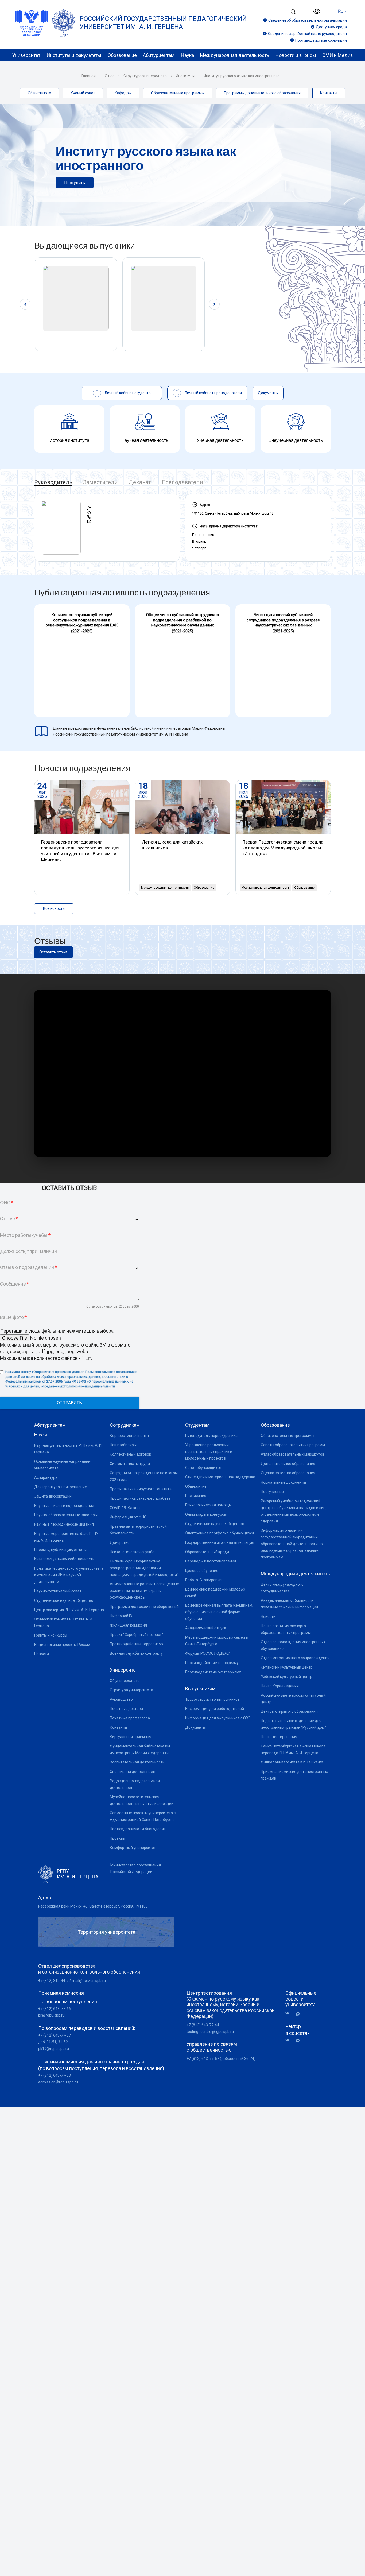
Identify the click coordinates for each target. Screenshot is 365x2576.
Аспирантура (46, 1477)
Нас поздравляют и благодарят (138, 1829)
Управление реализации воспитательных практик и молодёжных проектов (209, 1452)
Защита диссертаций (53, 1496)
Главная (89, 76)
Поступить (75, 183)
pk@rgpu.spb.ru (51, 2015)
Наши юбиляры (123, 1445)
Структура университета (145, 76)
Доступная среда (331, 27)
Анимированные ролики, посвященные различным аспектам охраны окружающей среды (144, 1591)
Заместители (100, 482)
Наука (187, 55)
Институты (185, 76)
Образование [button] (204, 888)
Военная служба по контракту (136, 1653)
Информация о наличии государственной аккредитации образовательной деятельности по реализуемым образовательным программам (292, 1544)
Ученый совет (83, 93)
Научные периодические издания (64, 1524)
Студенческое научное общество (64, 1600)
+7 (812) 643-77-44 (203, 2025)
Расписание (196, 1496)
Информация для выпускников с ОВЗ (218, 1718)
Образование (122, 55)
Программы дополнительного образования (262, 93)
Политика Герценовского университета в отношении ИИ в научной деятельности (69, 1575)
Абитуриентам (159, 55)
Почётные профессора (130, 1718)
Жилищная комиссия (128, 1625)
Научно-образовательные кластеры (66, 1515)
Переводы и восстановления (211, 1561)
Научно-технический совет (58, 1591)
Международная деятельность (235, 55)
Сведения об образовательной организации (308, 20)
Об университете (125, 1681)
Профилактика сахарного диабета (140, 1498)
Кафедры (123, 93)
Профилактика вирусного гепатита (141, 1489)
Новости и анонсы (296, 55)
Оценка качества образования (288, 1473)
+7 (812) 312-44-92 (55, 1981)
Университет (26, 55)
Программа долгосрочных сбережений (144, 1607)
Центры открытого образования (289, 1711)
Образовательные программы (178, 93)
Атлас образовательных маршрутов (293, 1454)
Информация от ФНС (128, 1517)
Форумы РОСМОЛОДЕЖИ (208, 1653)
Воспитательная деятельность (137, 1762)
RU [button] (341, 11)
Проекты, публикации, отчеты (60, 1550)
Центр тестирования (279, 1737)
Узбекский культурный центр (287, 1677)
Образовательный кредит (208, 1552)
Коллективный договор (131, 1454)
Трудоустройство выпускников (212, 1699)
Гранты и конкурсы (51, 1635)
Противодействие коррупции (321, 40)
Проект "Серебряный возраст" (136, 1635)
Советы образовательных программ (293, 1445)
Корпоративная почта (129, 1436)
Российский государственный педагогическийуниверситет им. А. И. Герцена (163, 23)
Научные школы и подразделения (64, 1506)
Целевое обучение (202, 1571)
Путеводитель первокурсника (211, 1436)
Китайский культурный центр (287, 1667)
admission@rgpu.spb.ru (58, 2082)
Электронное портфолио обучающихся (220, 1533)
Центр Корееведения (280, 1686)
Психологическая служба (132, 1552)
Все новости (54, 908)
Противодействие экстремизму (213, 1672)
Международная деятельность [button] (165, 888)
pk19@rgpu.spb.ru (54, 2049)
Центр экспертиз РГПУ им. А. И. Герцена (69, 1610)
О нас (110, 76)
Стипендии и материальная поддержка (220, 1477)
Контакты (329, 93)
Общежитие (196, 1486)
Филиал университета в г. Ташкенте (292, 1762)
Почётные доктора (126, 1709)
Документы (195, 1727)
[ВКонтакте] (289, 2014)
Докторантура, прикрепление (61, 1487)
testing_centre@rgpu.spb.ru (210, 2032)
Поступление (272, 1492)
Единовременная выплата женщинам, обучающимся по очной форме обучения (219, 1612)
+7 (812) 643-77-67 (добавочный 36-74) (221, 2059)
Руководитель (53, 482)
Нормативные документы (283, 1482)
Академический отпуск (206, 1628)
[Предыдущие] (25, 304)
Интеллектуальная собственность (64, 1559)
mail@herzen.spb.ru (89, 1981)
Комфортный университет (133, 1848)
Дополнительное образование (288, 1464)
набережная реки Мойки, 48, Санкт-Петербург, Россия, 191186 (93, 1906)
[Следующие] (214, 304)
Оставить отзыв (53, 952)
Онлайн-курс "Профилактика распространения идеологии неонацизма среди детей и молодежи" (144, 1568)
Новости (42, 1654)
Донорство (120, 1542)
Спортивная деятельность (133, 1772)
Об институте (39, 93)
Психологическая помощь (208, 1505)
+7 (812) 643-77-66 (55, 2009)
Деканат (140, 482)
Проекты (117, 1838)
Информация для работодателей (215, 1709)
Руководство (121, 1699)
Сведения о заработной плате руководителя (307, 34)
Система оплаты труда (130, 1464)
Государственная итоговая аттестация (220, 1542)
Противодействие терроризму (137, 1644)
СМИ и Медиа (337, 55)
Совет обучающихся (203, 1468)
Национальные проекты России (62, 1645)
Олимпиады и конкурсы (206, 1514)
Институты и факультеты (74, 55)
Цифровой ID (121, 1616)
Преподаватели (182, 482)
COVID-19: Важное (126, 1508)
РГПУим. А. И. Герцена (78, 1874)
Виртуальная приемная (131, 1737)
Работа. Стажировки (203, 1580)
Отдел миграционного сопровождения (295, 1658)
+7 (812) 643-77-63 (55, 2075)
